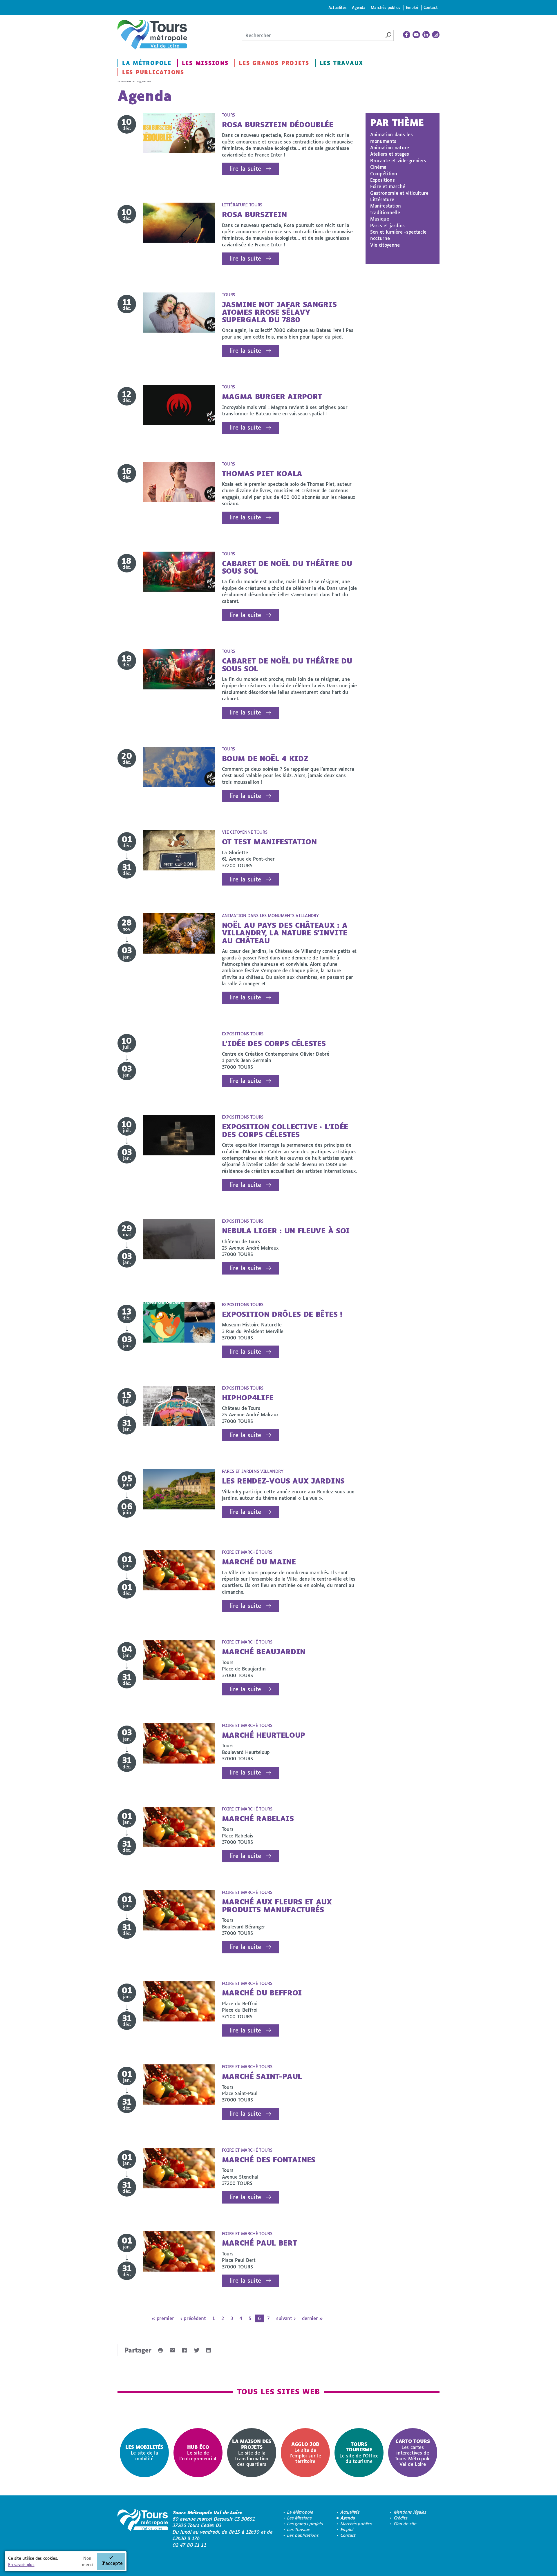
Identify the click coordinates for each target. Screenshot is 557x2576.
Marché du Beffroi (262, 1993)
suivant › (286, 2318)
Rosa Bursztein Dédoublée (278, 124)
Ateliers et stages (389, 154)
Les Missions (205, 63)
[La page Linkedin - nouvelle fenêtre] (426, 35)
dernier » (312, 2318)
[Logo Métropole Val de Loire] (143, 2529)
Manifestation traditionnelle (386, 209)
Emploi (412, 7)
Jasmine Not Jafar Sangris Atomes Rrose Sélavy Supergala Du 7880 (279, 312)
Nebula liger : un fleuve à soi (286, 1231)
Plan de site (405, 2524)
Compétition (384, 173)
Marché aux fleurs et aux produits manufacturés (277, 1905)
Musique (380, 219)
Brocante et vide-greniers (398, 160)
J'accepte (112, 2563)
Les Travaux (341, 63)
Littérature (382, 199)
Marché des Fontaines (269, 2160)
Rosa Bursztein (255, 214)
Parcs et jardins (387, 225)
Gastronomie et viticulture (399, 193)
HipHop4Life (248, 1398)
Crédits (401, 2518)
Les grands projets (274, 63)
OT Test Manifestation (269, 842)
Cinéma (378, 167)
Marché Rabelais (258, 1818)
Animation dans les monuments (391, 138)
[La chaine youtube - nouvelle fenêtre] (416, 35)
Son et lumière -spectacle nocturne (398, 235)
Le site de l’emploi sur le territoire (305, 2453)
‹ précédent (193, 2318)
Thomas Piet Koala (262, 473)
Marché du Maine (259, 1562)
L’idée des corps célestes (274, 1043)
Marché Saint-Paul (262, 2076)
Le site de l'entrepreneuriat (198, 2453)
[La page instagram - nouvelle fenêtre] (436, 35)
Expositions (382, 180)
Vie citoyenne (385, 245)
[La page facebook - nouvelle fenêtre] (407, 35)
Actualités (338, 7)
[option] (144, 2453)
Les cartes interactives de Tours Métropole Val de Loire (413, 2452)
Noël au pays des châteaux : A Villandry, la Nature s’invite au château (285, 933)
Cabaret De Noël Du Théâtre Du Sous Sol (287, 567)
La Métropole (147, 63)
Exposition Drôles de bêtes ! (282, 1314)
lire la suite (245, 169)
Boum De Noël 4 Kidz (265, 758)
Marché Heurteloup (264, 1735)
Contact (431, 7)
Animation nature (390, 147)
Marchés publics (385, 7)
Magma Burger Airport (272, 396)
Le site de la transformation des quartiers (252, 2452)
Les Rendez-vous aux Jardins (283, 1481)
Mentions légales (410, 2512)
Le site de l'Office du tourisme (359, 2453)
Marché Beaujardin (264, 1651)
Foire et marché (388, 186)
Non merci (87, 2561)
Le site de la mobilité (144, 2453)
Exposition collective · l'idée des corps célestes (285, 1130)
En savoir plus (21, 2565)
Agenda (359, 7)
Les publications (153, 72)
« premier (163, 2318)
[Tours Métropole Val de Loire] (152, 35)
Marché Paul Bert (259, 2243)
